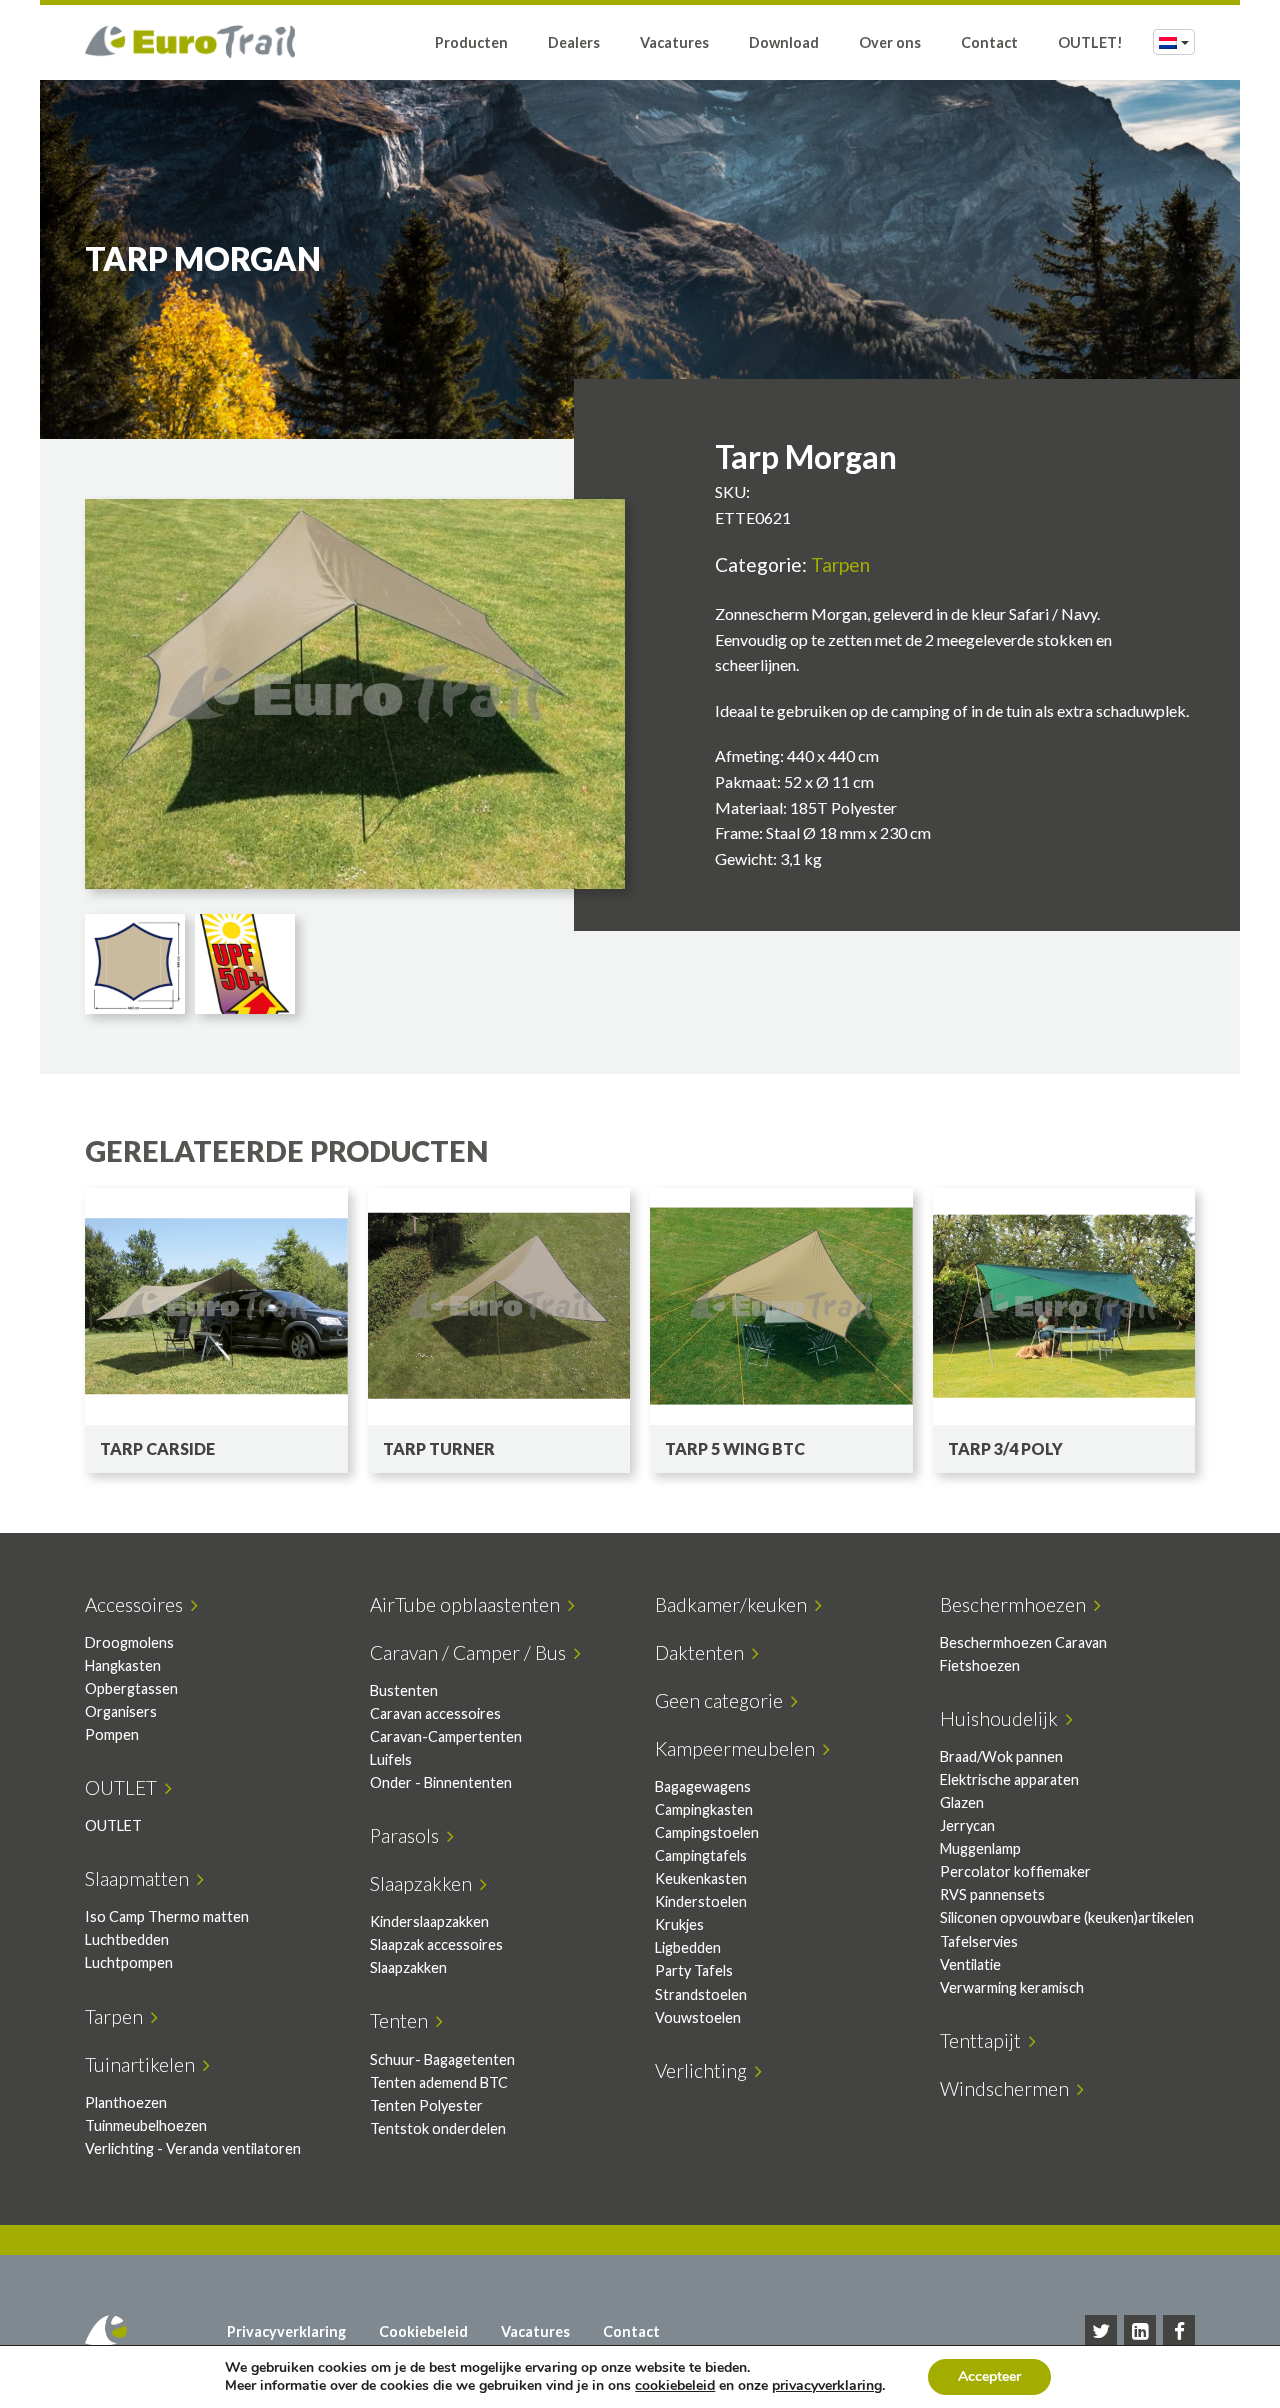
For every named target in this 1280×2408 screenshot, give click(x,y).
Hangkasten (123, 1665)
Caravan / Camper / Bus (472, 1652)
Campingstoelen (707, 1832)
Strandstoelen (701, 1994)
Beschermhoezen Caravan (1023, 1642)
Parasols (408, 1835)
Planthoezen (126, 2102)
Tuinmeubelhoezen (146, 2125)
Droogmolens (129, 1642)
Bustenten (404, 1690)
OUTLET (125, 1787)
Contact (989, 42)
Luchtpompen (129, 1962)
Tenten (403, 2020)
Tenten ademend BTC (439, 2082)
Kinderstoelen (701, 1901)
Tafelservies (979, 1941)
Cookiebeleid (423, 2331)
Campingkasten (704, 1809)
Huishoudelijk (1003, 1718)
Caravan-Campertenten (446, 1736)
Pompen (112, 1734)
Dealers (574, 42)
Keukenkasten (701, 1878)
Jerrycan (967, 1825)
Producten (471, 42)
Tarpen (840, 564)
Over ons (890, 42)
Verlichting (705, 2070)
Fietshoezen (980, 1665)
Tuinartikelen (144, 2064)
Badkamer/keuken (735, 1604)
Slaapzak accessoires (436, 1944)
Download (784, 42)
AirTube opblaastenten (469, 1604)
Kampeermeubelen (739, 1748)
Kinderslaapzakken (429, 1921)
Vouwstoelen (698, 2017)
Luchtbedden (127, 1939)
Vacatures (674, 42)
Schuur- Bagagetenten (442, 2059)
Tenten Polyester (426, 2105)
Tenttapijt (984, 2040)
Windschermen (1008, 2088)
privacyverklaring (827, 2385)
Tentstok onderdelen (438, 2128)
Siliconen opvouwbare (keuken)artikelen (1067, 1917)
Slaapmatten (141, 1878)
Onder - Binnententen (441, 1782)
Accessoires (138, 1604)
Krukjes (679, 1924)
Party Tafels (694, 1970)
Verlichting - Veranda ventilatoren (193, 2148)
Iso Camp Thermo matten (167, 1916)
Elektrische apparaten (1009, 1779)
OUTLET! (1090, 42)
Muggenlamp (980, 1848)
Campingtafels (701, 1855)
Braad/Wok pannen (1001, 1756)
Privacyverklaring (286, 2331)
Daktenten (703, 1652)
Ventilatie (970, 1964)
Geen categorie (723, 1700)
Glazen (962, 1802)
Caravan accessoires (435, 1713)
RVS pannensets (992, 1894)
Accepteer (989, 2376)
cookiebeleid (675, 2385)
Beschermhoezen (1017, 1604)
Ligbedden (688, 1947)
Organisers (121, 1711)
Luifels (391, 1759)
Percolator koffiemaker (1015, 1871)
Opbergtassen (131, 1688)
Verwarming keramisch (1012, 1987)
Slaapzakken (425, 1883)
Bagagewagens (703, 1786)
